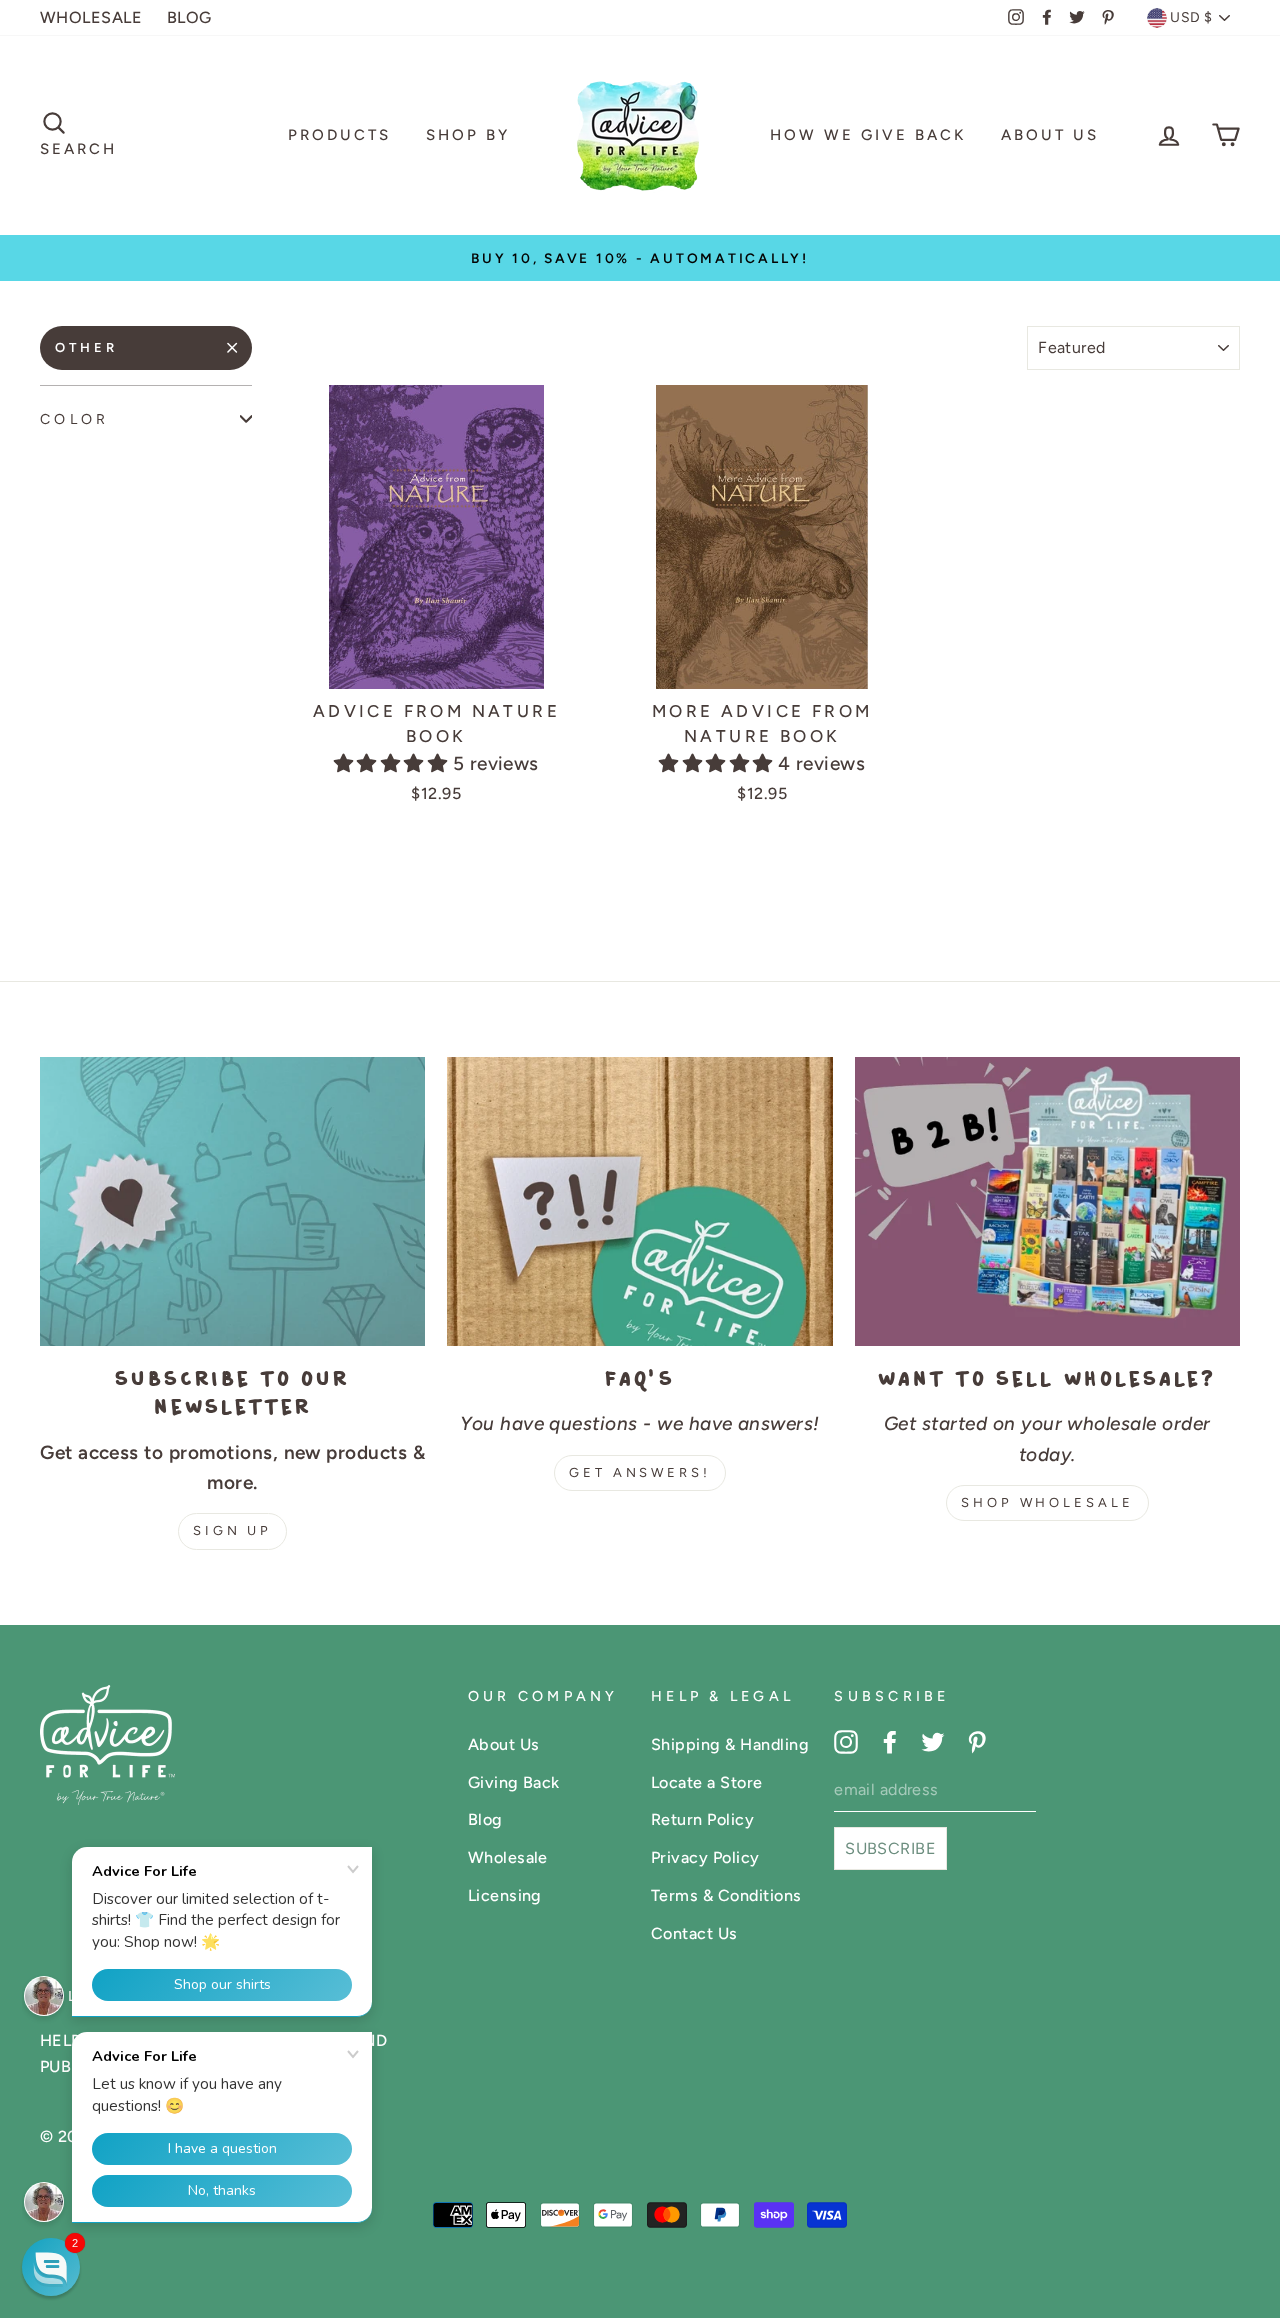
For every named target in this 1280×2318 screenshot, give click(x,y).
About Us (1050, 135)
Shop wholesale (1047, 1502)
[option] (640, 258)
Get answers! (640, 1472)
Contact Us (694, 1933)
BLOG (189, 17)
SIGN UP (232, 1530)
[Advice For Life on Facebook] (890, 1741)
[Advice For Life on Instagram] (846, 1741)
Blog (485, 1819)
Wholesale (508, 1857)
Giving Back (514, 1782)
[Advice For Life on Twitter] (933, 1741)
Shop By (468, 135)
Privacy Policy (705, 1857)
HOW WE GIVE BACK (868, 135)
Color (74, 419)
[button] (393, 763)
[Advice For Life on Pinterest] (977, 1741)
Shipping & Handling (730, 1744)
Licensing (505, 1895)
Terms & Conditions (726, 1895)
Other (86, 347)
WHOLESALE (91, 17)
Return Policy (702, 1819)
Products (339, 135)
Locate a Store (707, 1782)
